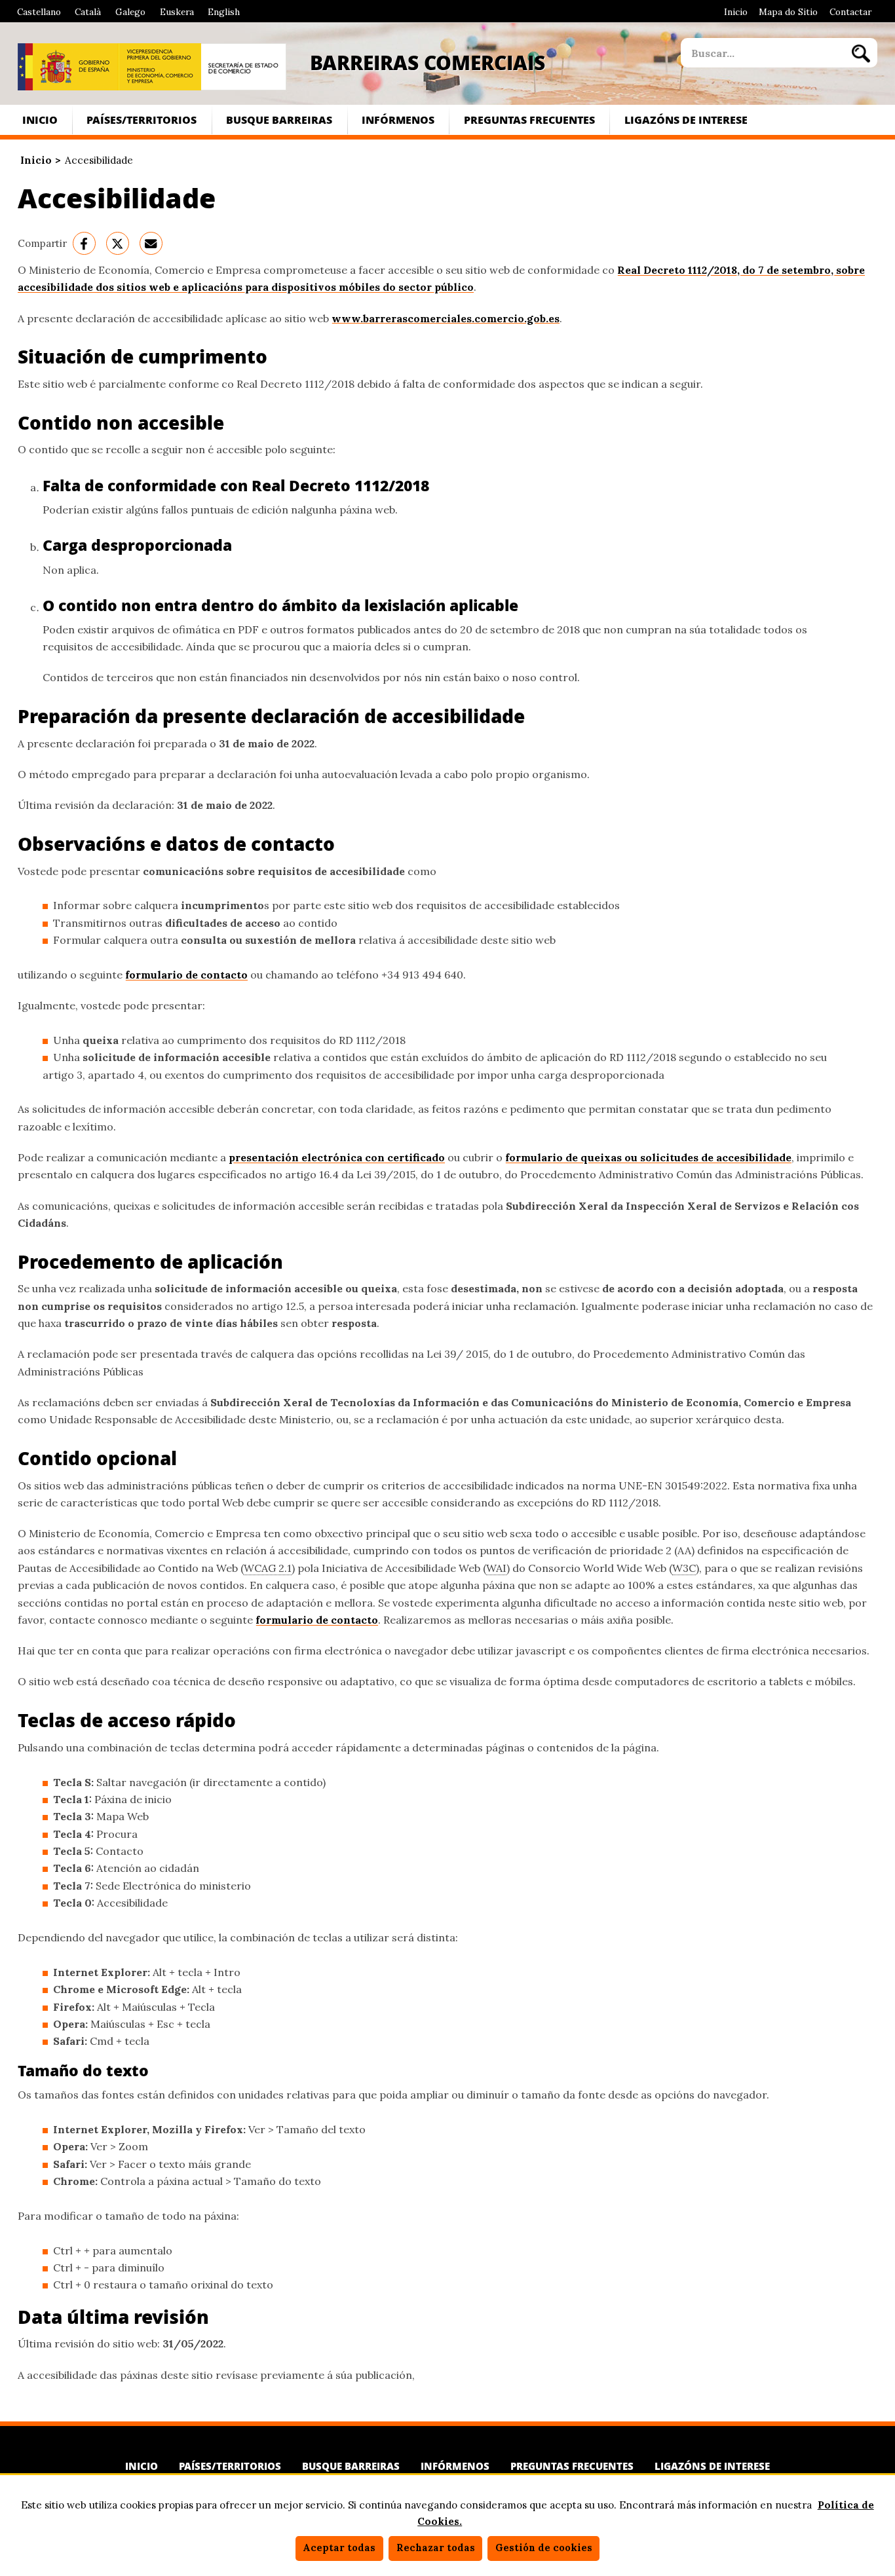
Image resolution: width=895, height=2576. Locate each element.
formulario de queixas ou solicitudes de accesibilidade (648, 1157)
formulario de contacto (186, 975)
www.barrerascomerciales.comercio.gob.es (446, 318)
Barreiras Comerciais (428, 62)
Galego (130, 12)
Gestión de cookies (544, 2548)
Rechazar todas (436, 2548)
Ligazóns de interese (686, 120)
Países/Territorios (142, 120)
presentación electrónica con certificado (337, 1157)
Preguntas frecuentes (529, 120)
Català (88, 12)
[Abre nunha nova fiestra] (68, 67)
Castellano (39, 12)
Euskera (177, 12)
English (224, 12)
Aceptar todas (339, 2548)
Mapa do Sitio (788, 12)
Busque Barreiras (279, 120)
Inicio (736, 12)
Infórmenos (398, 120)
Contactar (850, 12)
